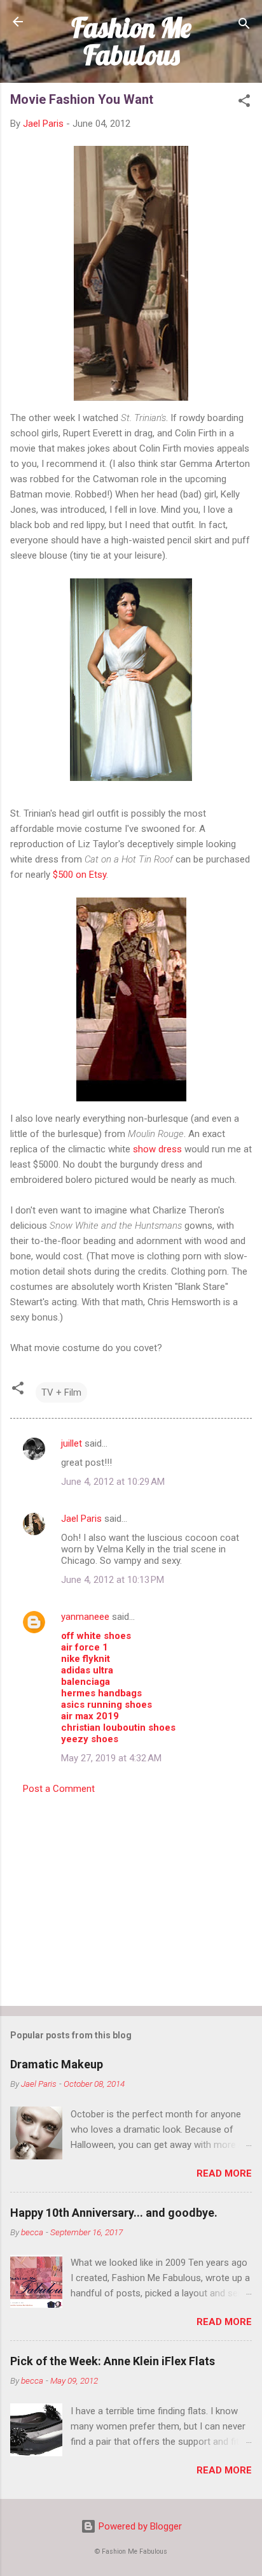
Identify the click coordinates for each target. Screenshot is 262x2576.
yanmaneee (85, 1617)
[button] (244, 103)
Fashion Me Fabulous (131, 41)
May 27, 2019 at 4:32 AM (111, 1758)
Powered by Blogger (139, 2526)
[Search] (244, 26)
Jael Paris (81, 1519)
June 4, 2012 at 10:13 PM (113, 1580)
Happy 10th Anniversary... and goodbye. (114, 2213)
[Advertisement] (131, 1896)
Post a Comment (59, 1789)
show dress (157, 1149)
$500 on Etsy (79, 875)
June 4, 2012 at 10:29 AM (113, 1482)
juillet (72, 1443)
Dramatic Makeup (57, 2064)
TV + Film (61, 1392)
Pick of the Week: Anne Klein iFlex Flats (113, 2361)
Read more (224, 2173)
